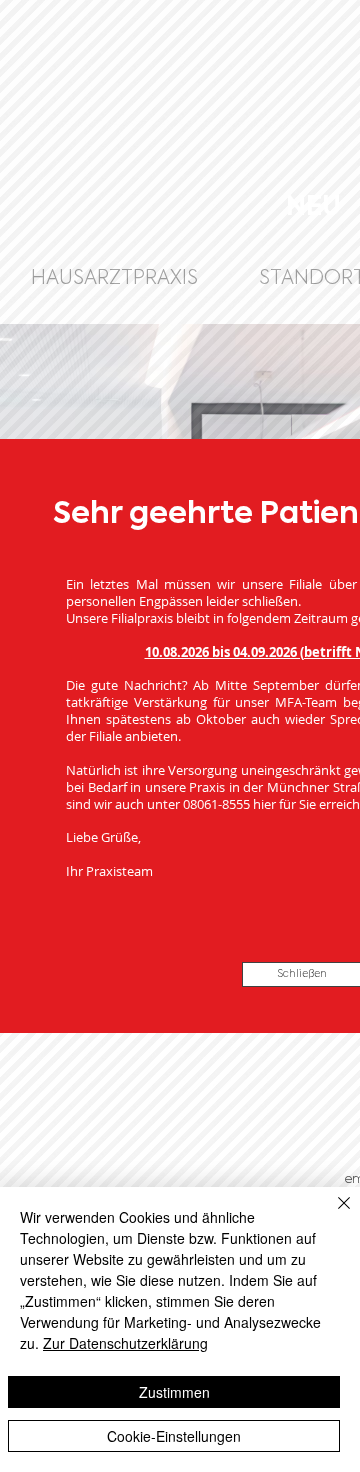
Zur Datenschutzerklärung (125, 1343)
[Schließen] (332, 1215)
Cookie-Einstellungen (174, 1436)
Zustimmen (174, 1392)
